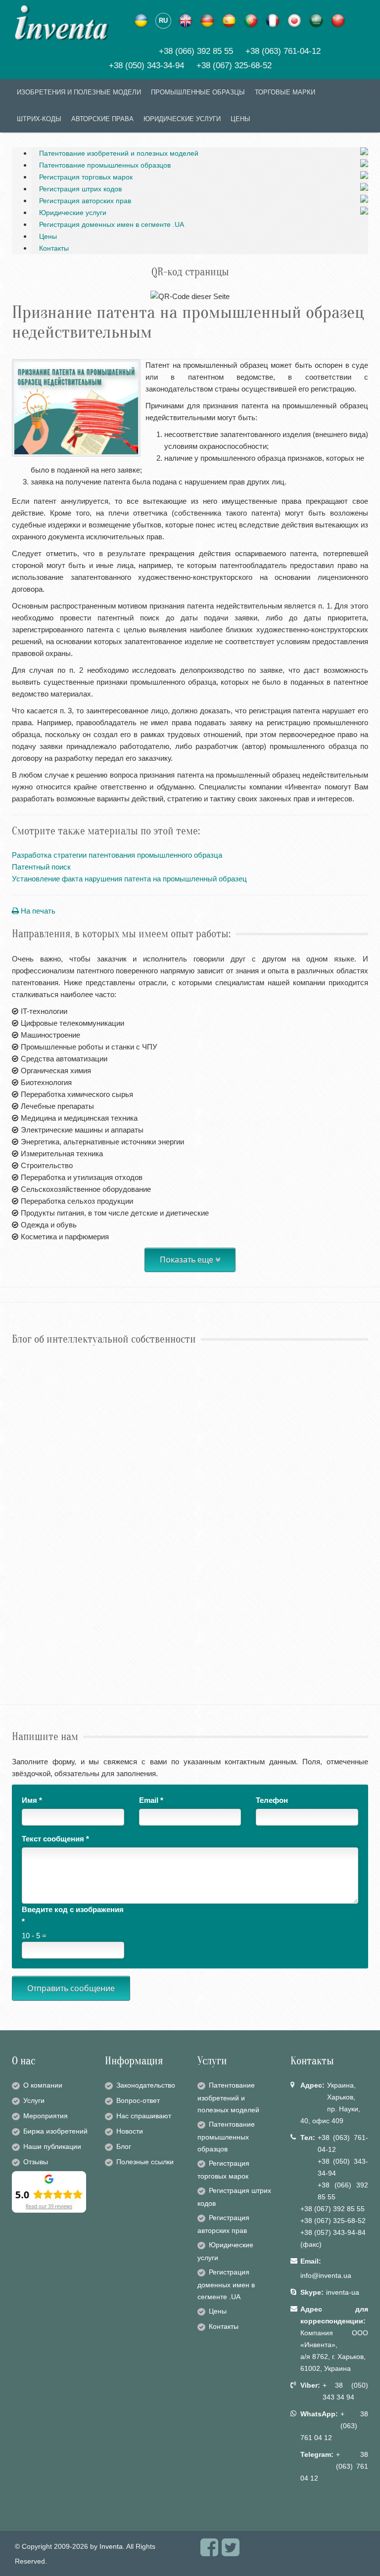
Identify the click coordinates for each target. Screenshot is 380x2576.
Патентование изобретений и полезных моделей (119, 153)
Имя (32, 1800)
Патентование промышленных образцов (105, 165)
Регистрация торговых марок (86, 177)
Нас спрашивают (144, 2116)
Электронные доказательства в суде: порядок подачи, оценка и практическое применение (173, 1550)
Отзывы (36, 2162)
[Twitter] (231, 2552)
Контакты (54, 248)
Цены (48, 236)
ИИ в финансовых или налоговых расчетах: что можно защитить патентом (146, 1466)
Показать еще (188, 1260)
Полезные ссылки (145, 2162)
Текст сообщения (55, 1839)
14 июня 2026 (28, 1450)
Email (151, 1800)
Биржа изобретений (55, 2131)
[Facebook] (209, 2552)
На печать (37, 911)
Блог (124, 2146)
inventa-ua (343, 2292)
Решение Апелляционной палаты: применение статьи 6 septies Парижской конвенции (166, 1382)
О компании (43, 2085)
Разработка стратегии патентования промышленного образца (117, 855)
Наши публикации (52, 2146)
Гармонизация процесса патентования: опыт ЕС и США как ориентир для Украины (159, 1634)
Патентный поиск (41, 867)
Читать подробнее (44, 1397)
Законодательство (146, 2085)
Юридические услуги (73, 213)
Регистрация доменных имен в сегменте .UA (112, 224)
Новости (130, 2131)
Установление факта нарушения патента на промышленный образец (129, 879)
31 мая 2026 (27, 1534)
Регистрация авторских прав (85, 201)
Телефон (272, 1800)
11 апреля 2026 (30, 1618)
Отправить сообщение (71, 1988)
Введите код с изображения (73, 1915)
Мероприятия (46, 2116)
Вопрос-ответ (138, 2100)
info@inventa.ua (326, 2275)
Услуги (34, 2100)
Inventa (111, 2546)
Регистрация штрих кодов (80, 189)
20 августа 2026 (31, 1366)
